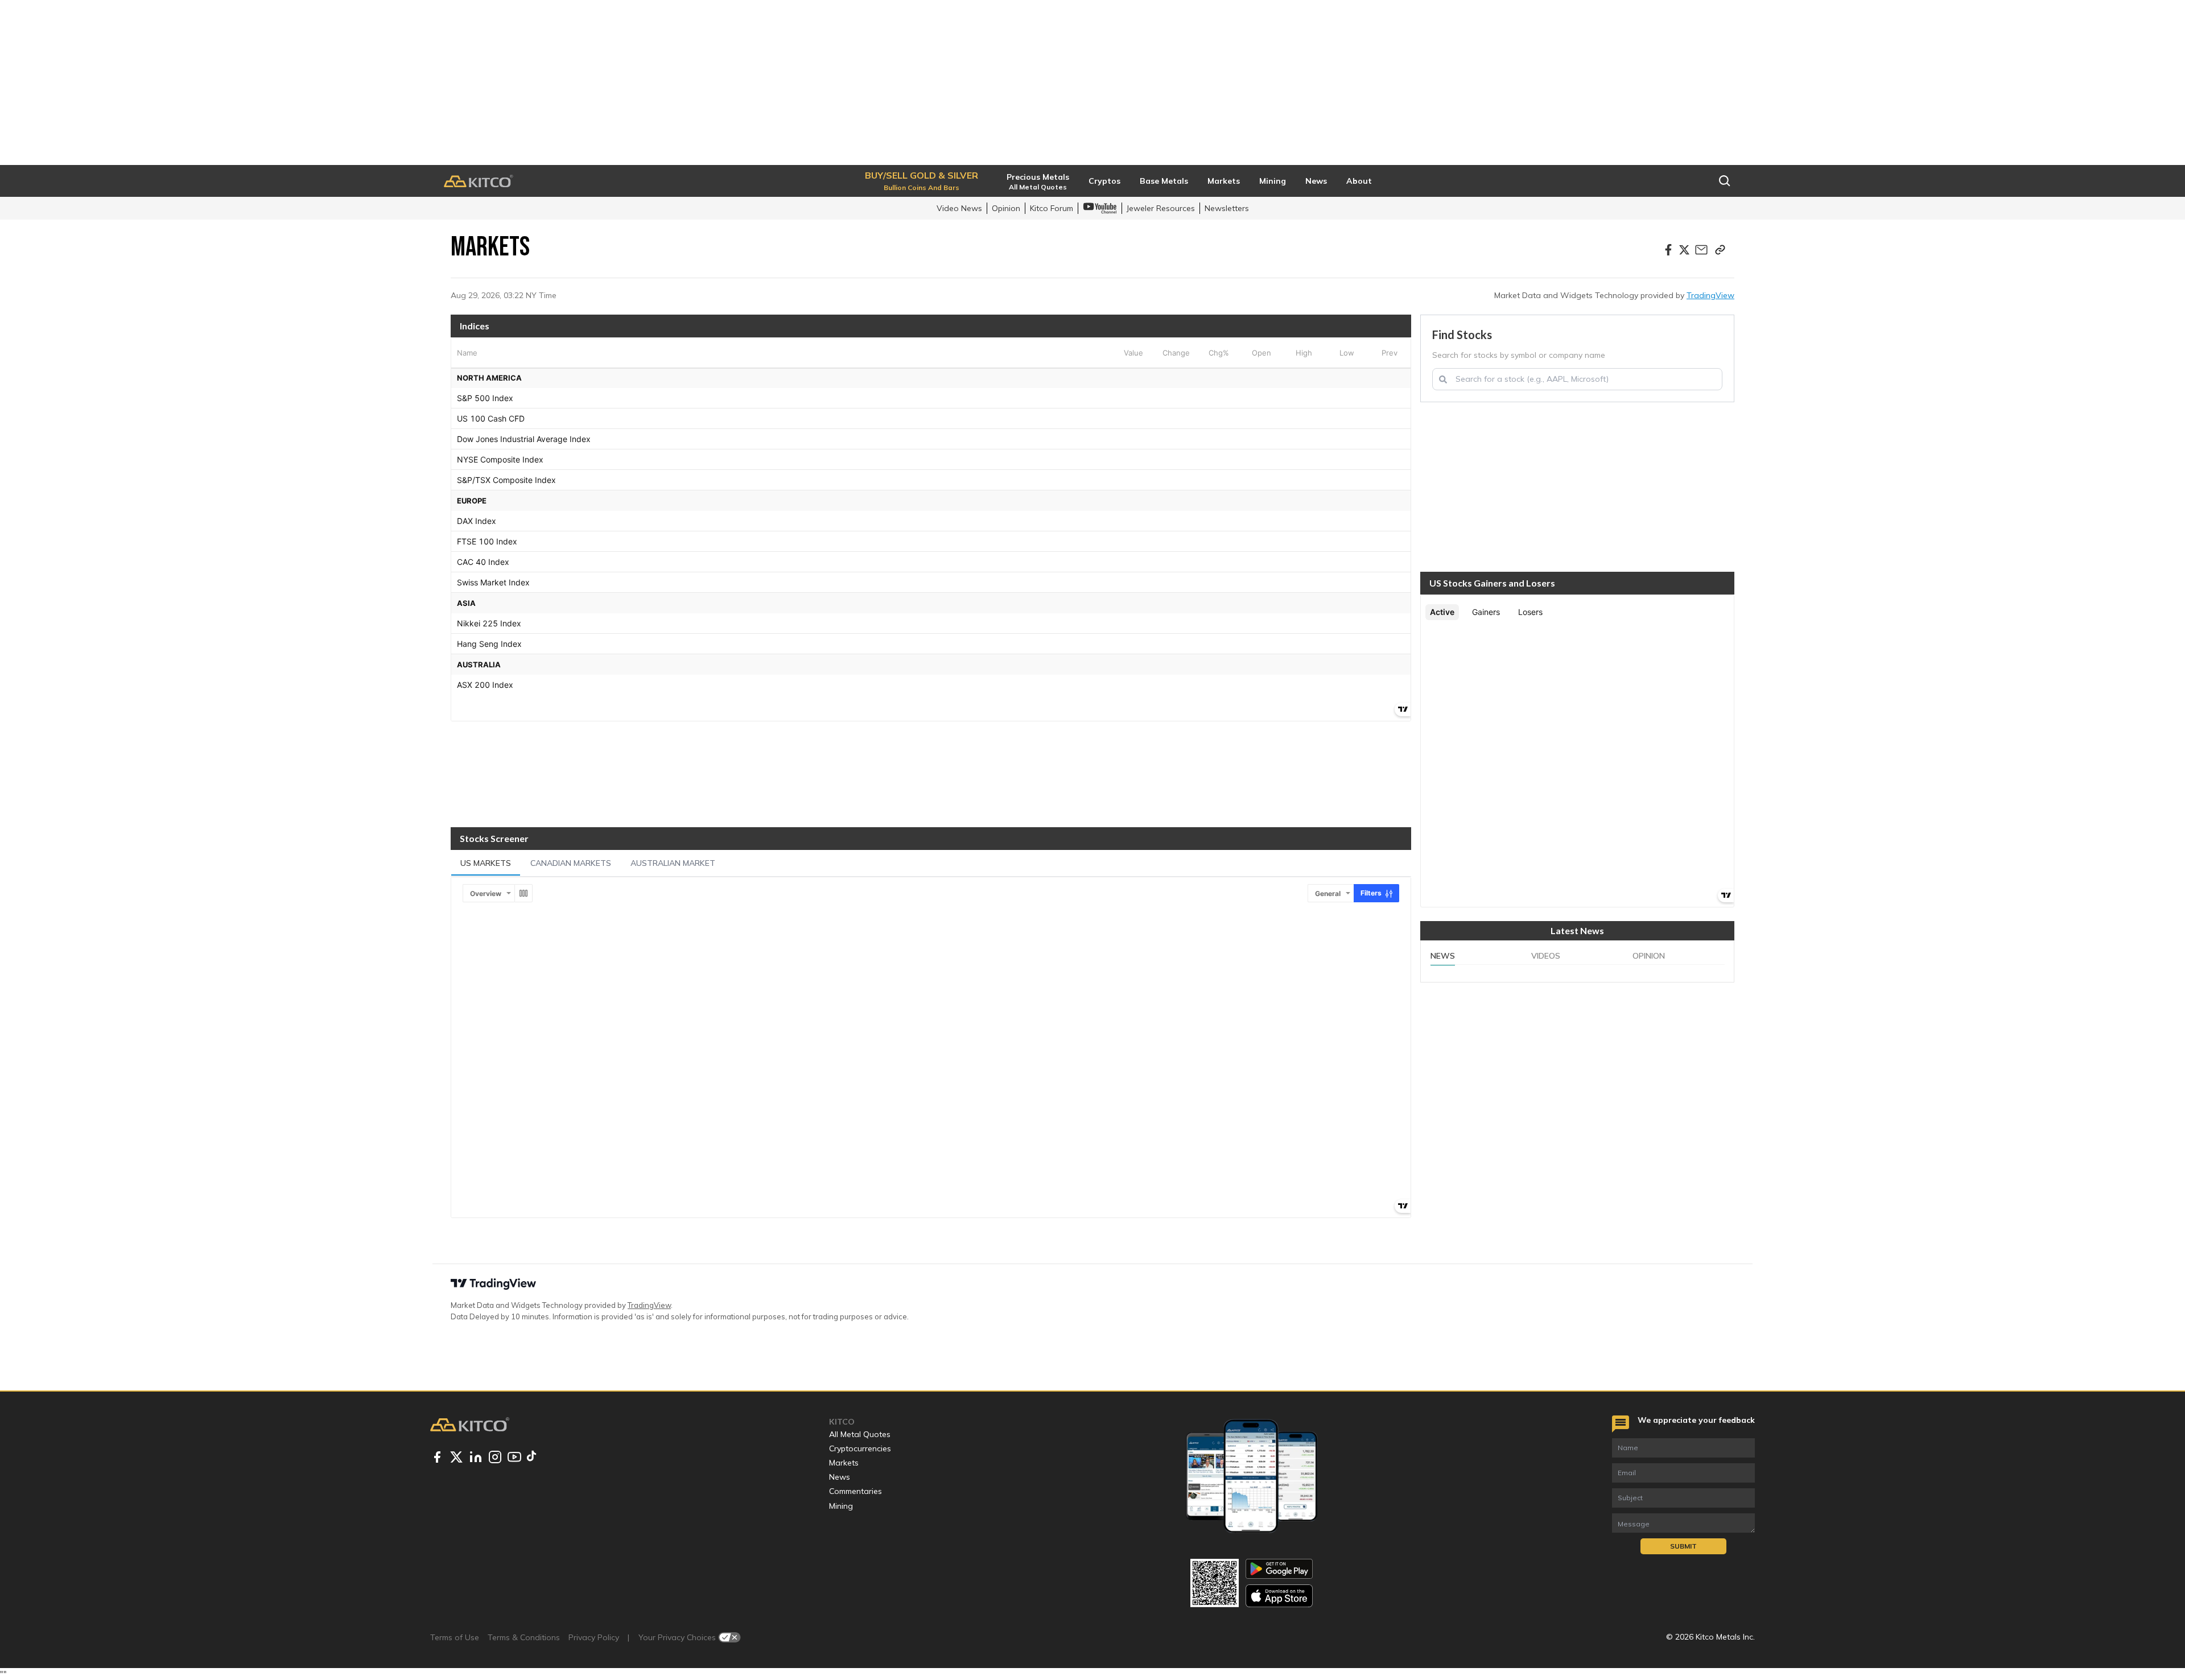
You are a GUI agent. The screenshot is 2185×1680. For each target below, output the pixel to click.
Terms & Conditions (524, 1637)
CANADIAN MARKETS (571, 863)
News (1443, 956)
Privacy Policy (594, 1637)
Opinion (1006, 208)
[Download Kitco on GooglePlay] (1279, 1569)
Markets (844, 1463)
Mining (841, 1506)
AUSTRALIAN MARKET (673, 863)
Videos (1546, 956)
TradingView (1710, 295)
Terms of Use (455, 1637)
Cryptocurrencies (860, 1448)
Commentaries (856, 1491)
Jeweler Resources (1161, 208)
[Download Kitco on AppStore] (1279, 1596)
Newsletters (1227, 208)
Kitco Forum (1052, 208)
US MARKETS (486, 863)
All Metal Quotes (860, 1434)
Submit (1683, 1546)
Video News (959, 208)
